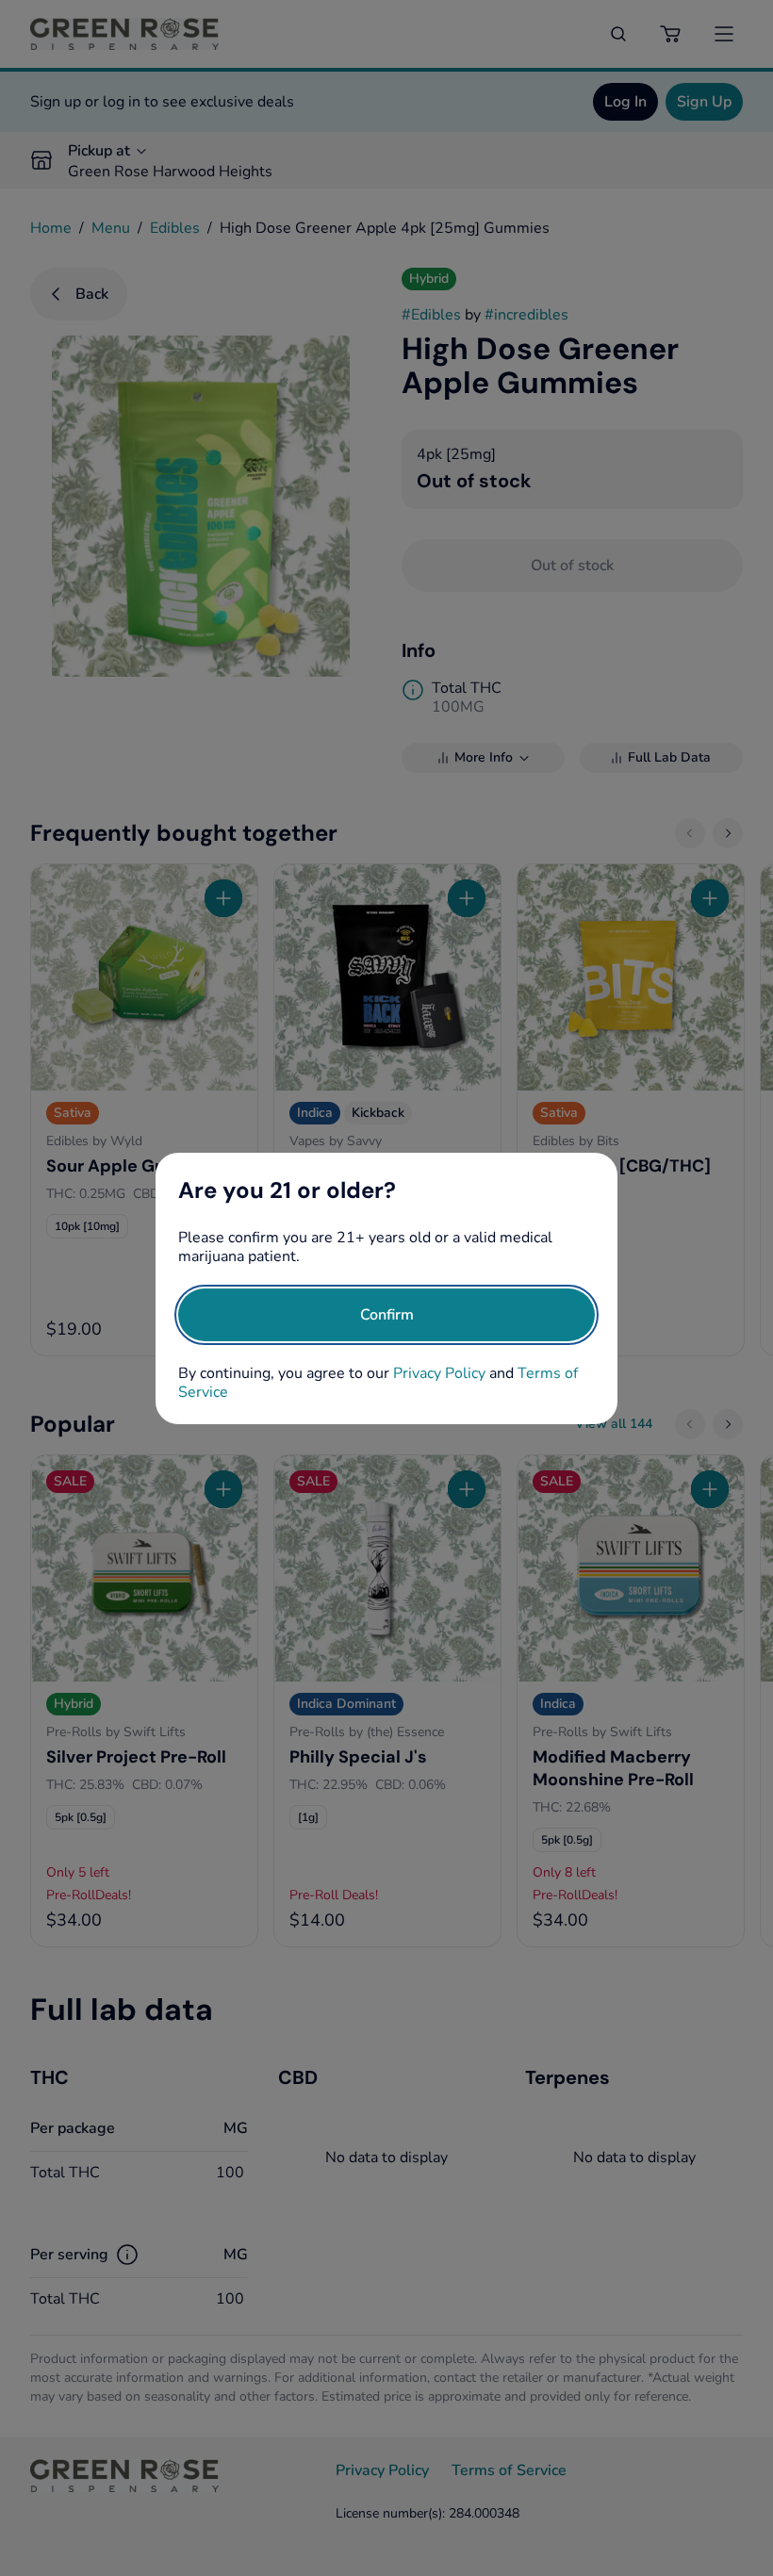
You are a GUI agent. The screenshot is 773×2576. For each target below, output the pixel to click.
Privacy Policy (439, 1373)
